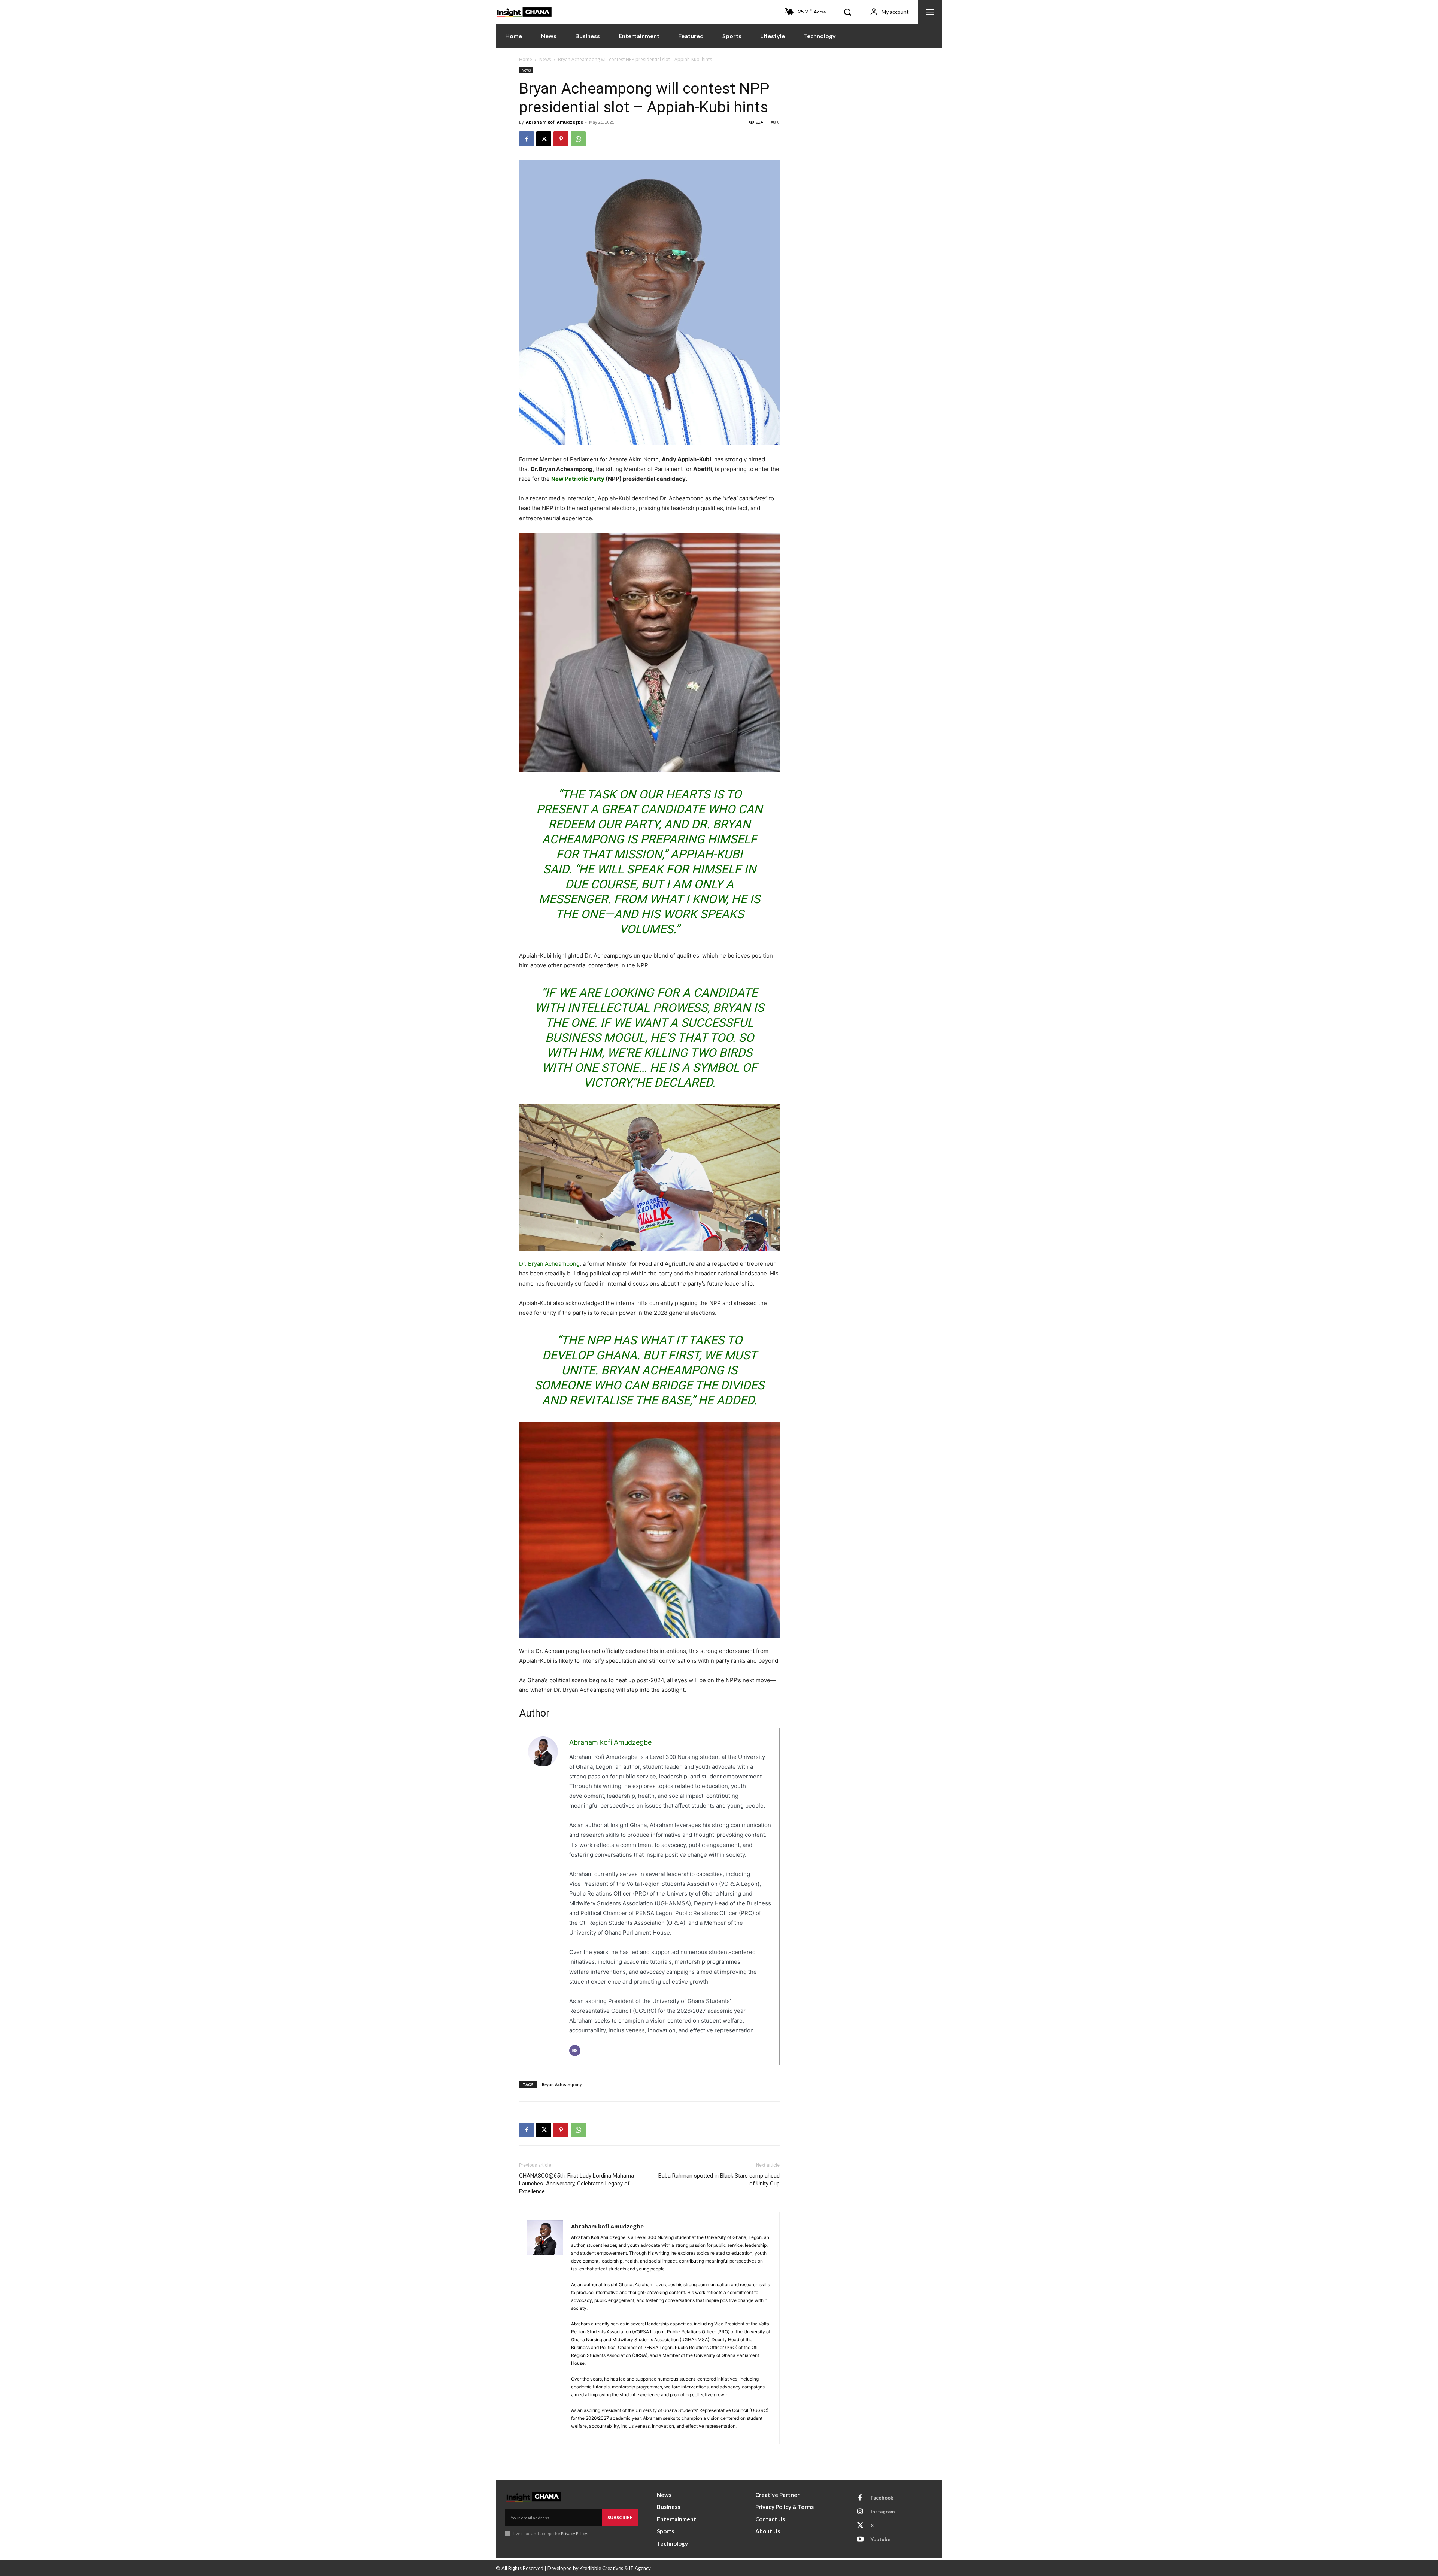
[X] (544, 139)
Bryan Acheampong (562, 2085)
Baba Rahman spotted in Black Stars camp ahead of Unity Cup (719, 2180)
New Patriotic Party (578, 479)
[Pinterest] (561, 139)
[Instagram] (860, 2512)
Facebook (882, 2498)
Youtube (881, 2539)
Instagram (883, 2512)
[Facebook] (527, 139)
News (545, 59)
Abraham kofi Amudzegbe (554, 122)
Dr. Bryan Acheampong (549, 1264)
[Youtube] (860, 2540)
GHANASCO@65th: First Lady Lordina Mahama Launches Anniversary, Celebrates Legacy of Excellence (577, 2184)
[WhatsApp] (578, 139)
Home (526, 59)
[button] (847, 12)
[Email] (575, 2051)
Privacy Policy (574, 2533)
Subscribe (620, 2517)
